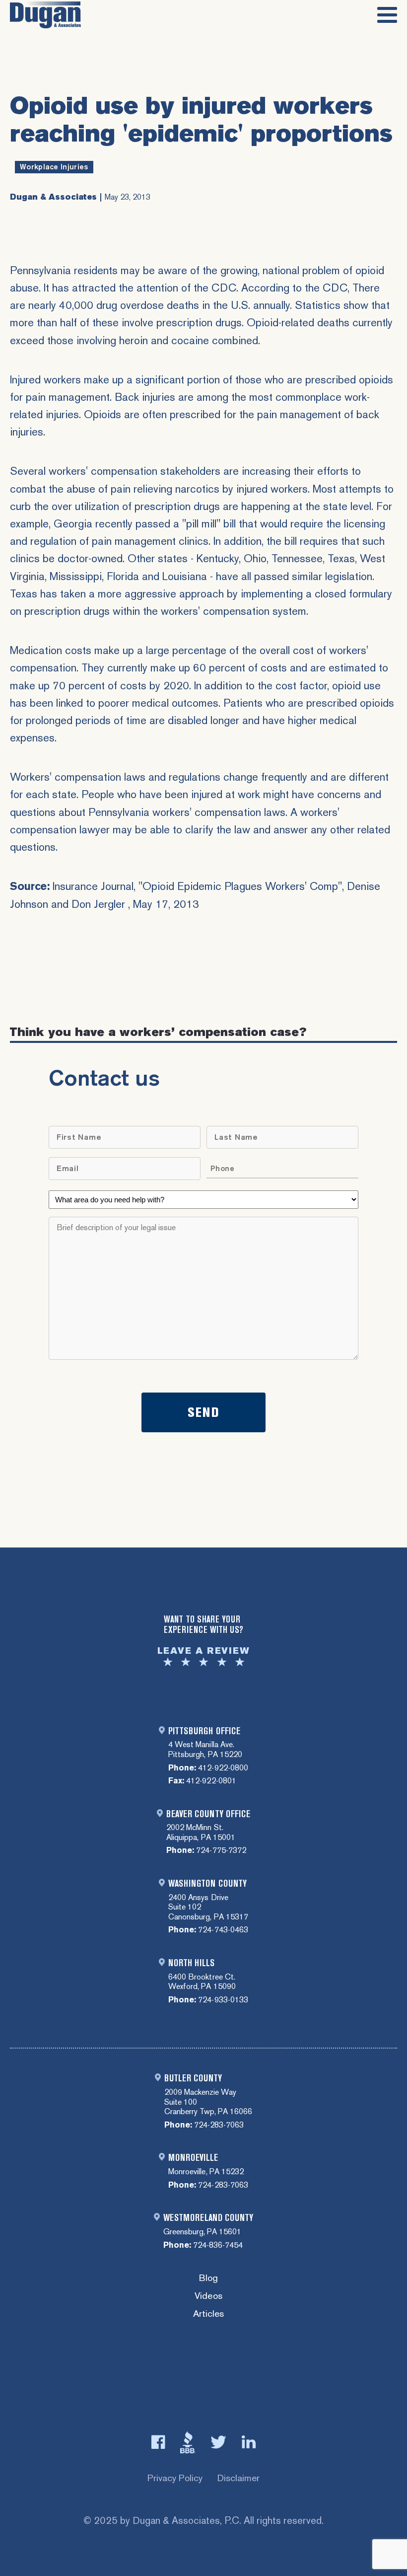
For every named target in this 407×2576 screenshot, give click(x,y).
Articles (208, 2314)
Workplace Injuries (54, 167)
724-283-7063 (219, 2125)
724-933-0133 (223, 2000)
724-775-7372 (221, 1850)
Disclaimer (238, 2478)
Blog (208, 2278)
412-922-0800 (223, 1768)
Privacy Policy (175, 2478)
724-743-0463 (223, 1930)
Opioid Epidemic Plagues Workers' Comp (240, 886)
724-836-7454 (218, 2245)
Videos (208, 2296)
